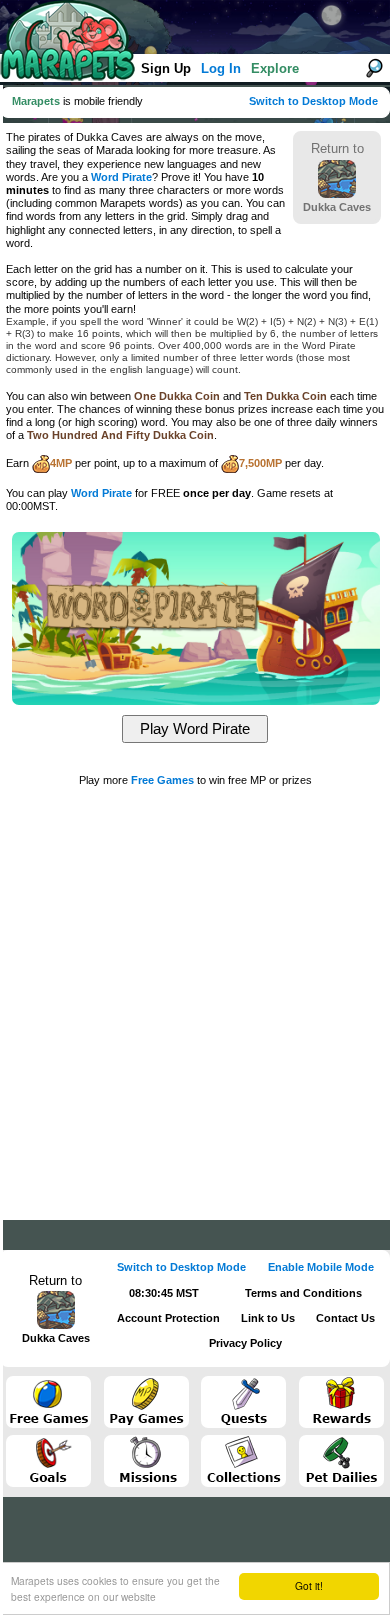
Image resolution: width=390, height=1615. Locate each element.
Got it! (309, 1585)
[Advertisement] (195, 992)
